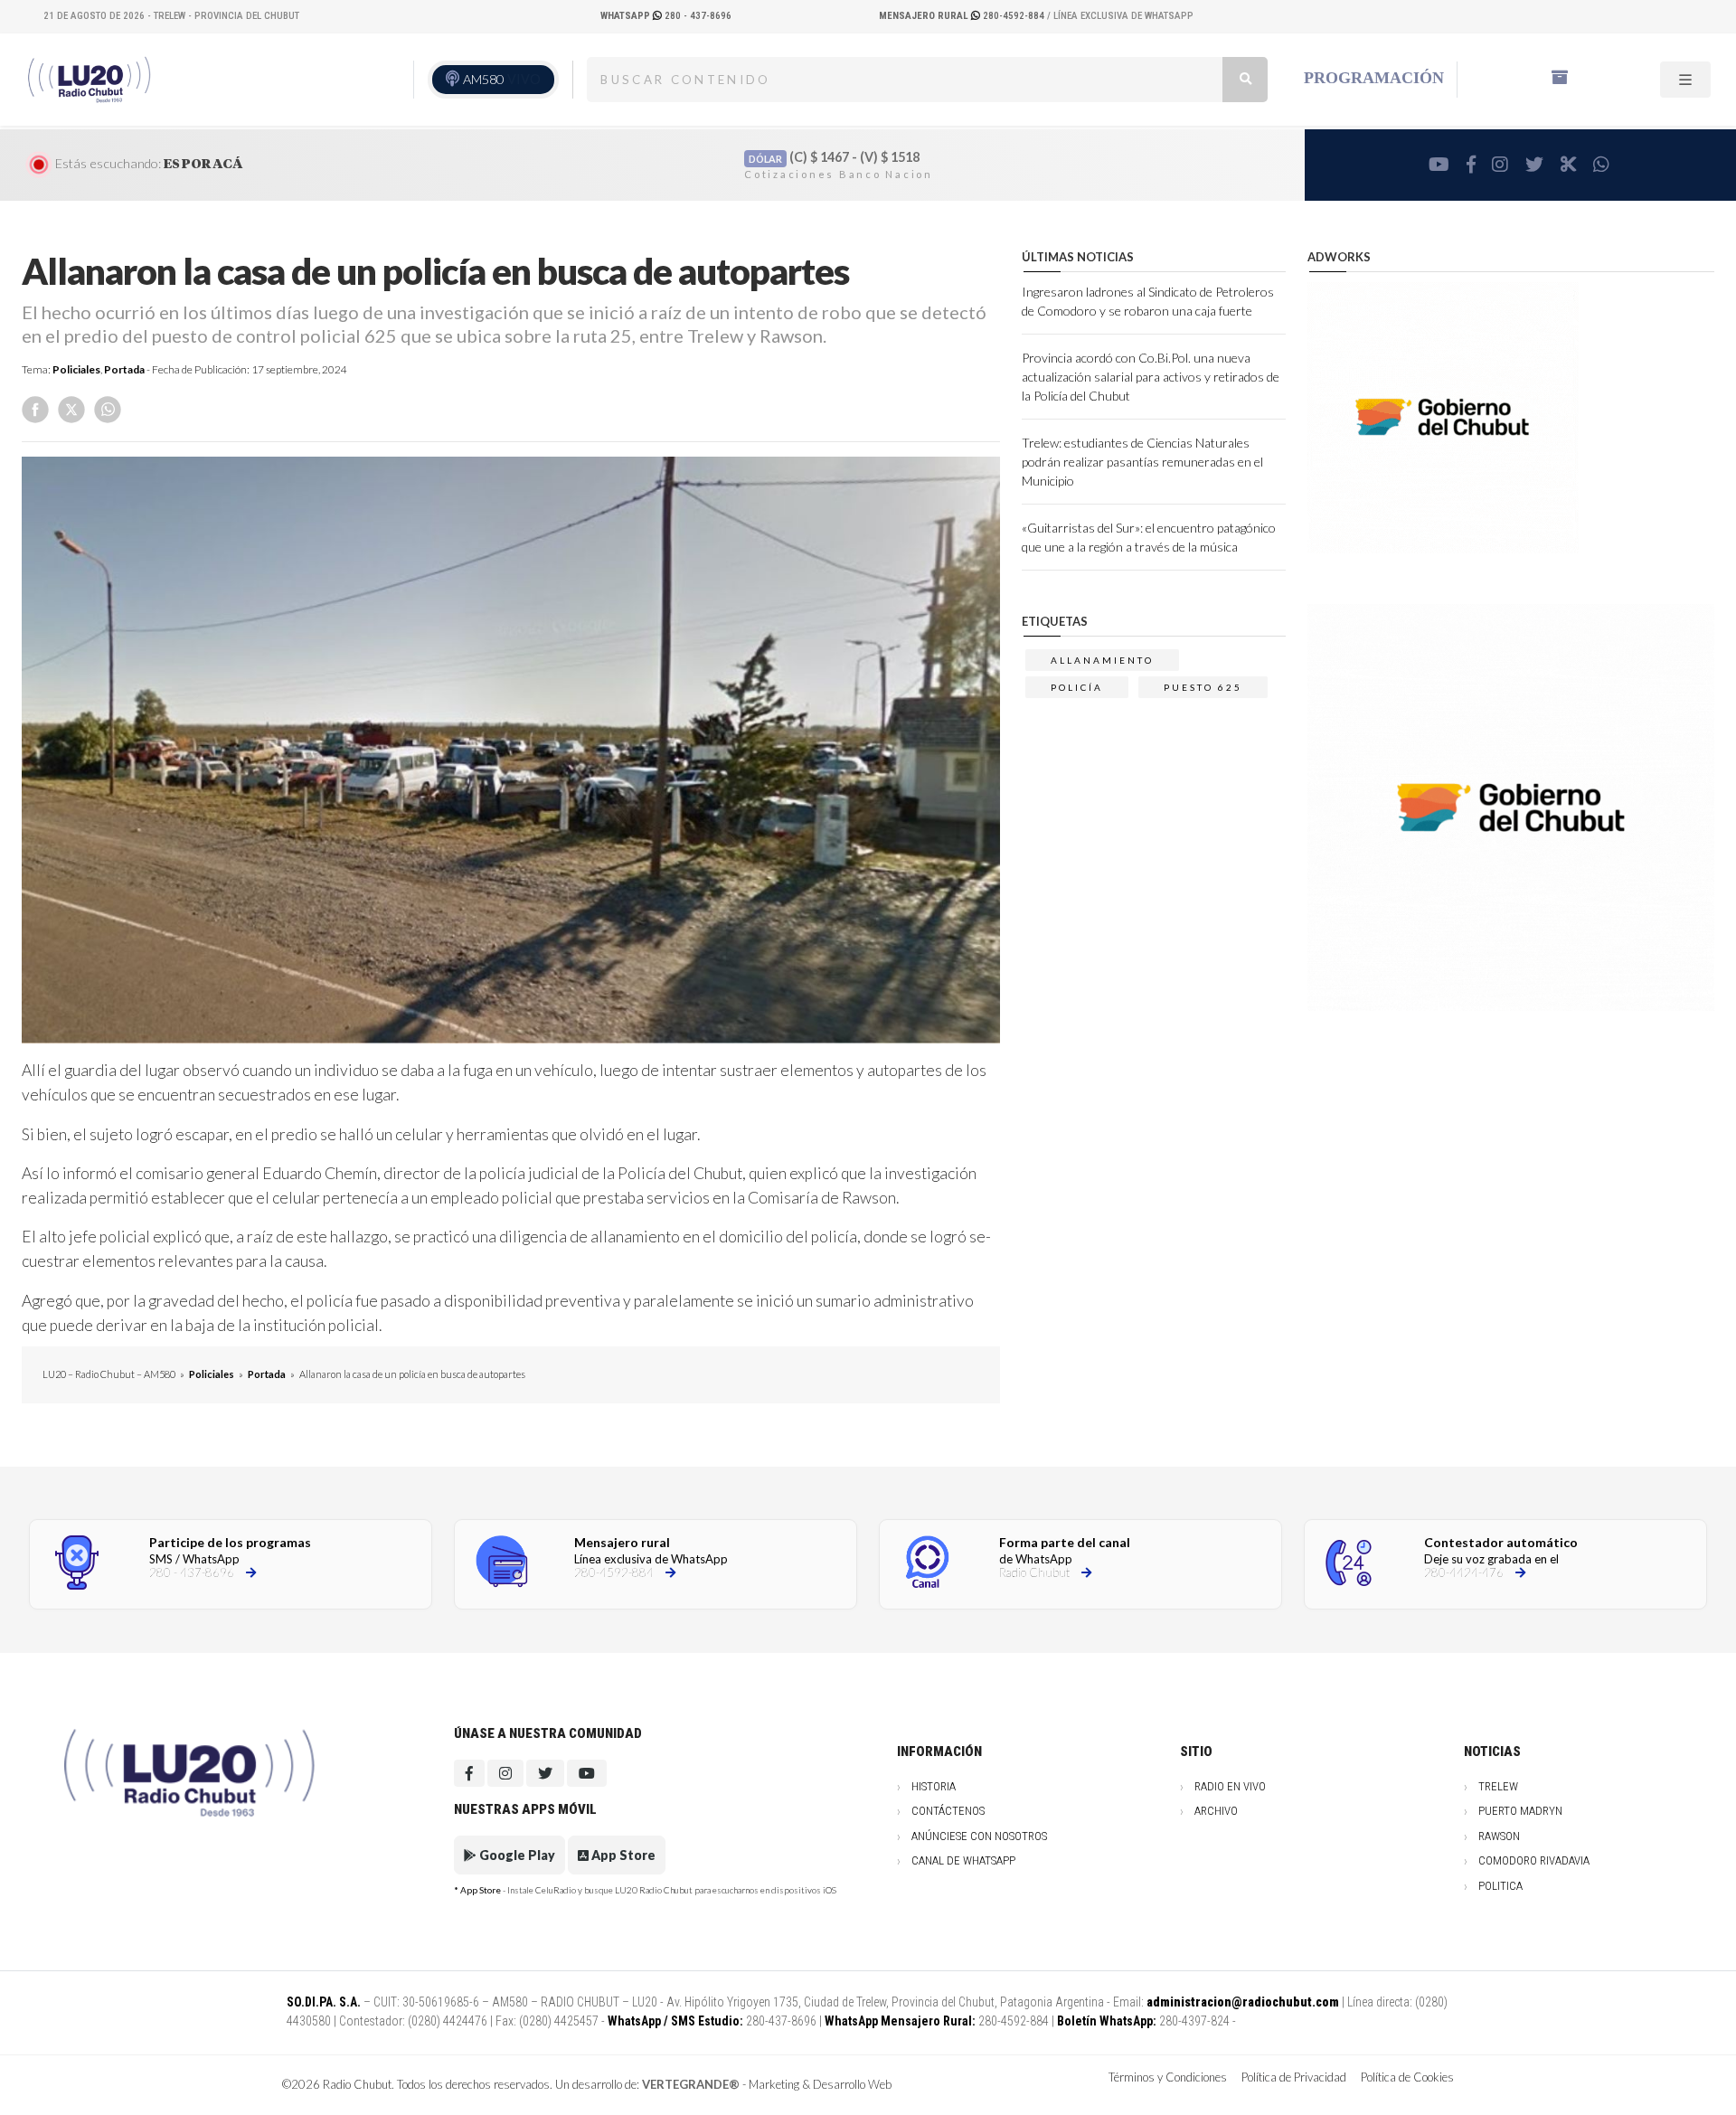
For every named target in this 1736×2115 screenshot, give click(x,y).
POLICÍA (1077, 687)
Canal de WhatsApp (963, 1860)
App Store (622, 1855)
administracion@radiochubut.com (1243, 2002)
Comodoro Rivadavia (1534, 1860)
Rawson (1499, 1836)
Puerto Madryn (1520, 1811)
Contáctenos (948, 1811)
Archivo (1216, 1811)
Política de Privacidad (1294, 2077)
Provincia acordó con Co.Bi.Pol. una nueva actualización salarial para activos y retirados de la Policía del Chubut (1151, 377)
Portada (124, 369)
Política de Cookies (1407, 2077)
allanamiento (1102, 660)
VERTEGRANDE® (691, 2084)
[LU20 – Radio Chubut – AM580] (91, 79)
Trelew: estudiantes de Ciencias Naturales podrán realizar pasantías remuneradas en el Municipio (1142, 462)
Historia (934, 1786)
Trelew (1498, 1786)
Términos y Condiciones (1168, 2077)
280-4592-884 (963, 16)
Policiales (76, 369)
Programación (1374, 78)
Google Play (516, 1855)
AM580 (502, 79)
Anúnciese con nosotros (979, 1836)
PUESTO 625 (1203, 687)
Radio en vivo (1230, 1786)
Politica (1500, 1886)
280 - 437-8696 (666, 16)
